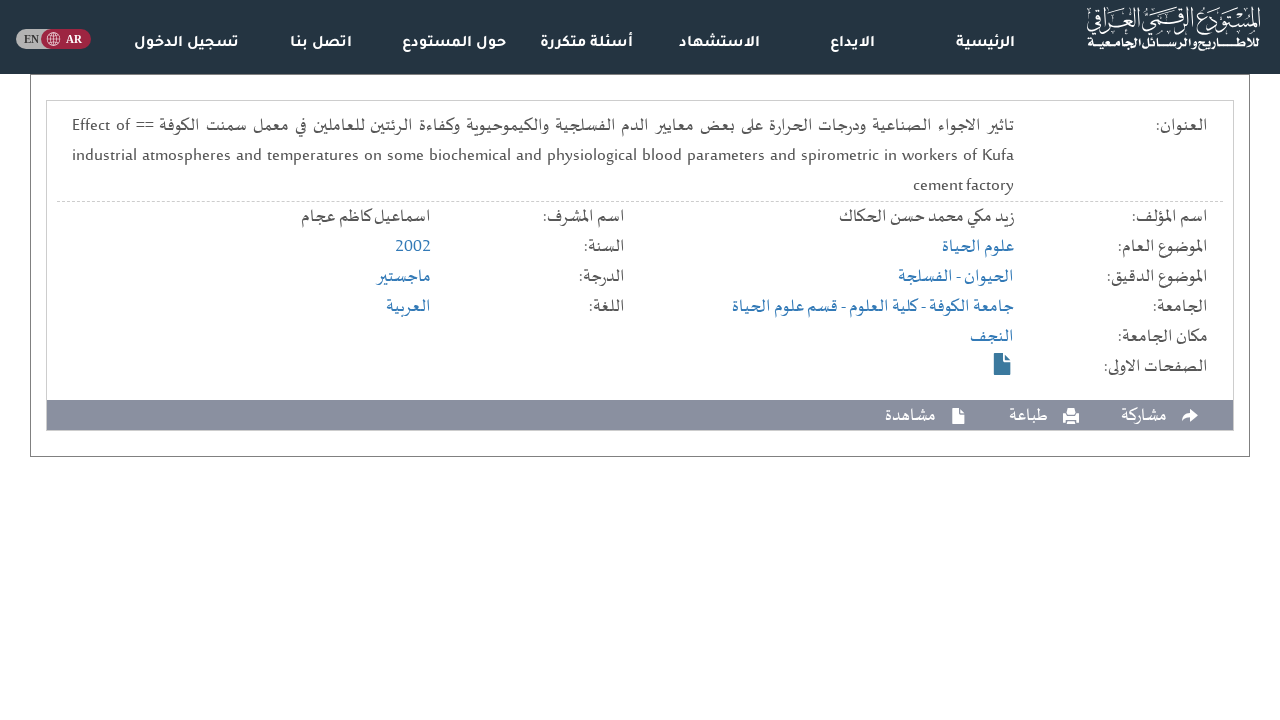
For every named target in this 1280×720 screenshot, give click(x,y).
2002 (413, 247)
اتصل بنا (321, 44)
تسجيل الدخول (186, 44)
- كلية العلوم (889, 307)
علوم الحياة (978, 247)
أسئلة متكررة (586, 44)
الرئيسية (985, 44)
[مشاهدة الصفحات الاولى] (1003, 364)
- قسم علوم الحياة (790, 307)
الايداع (852, 44)
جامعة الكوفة (971, 307)
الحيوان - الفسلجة (956, 277)
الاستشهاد (719, 44)
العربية (408, 307)
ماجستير (403, 277)
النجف (992, 337)
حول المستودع (454, 44)
